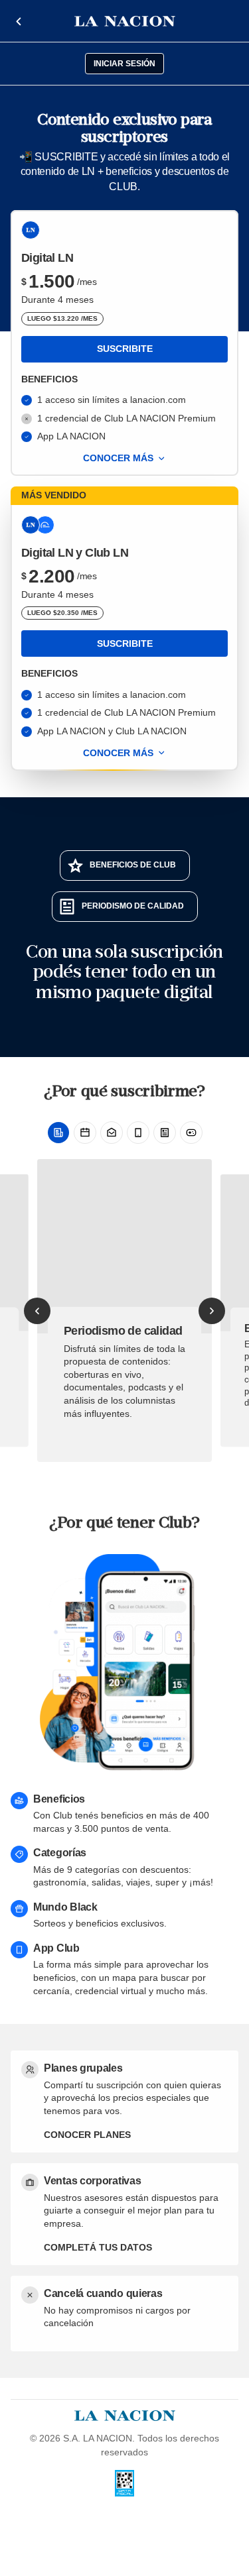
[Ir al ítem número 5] (165, 1133)
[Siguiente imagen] (212, 1311)
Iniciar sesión (124, 64)
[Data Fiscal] (124, 2483)
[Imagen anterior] (37, 1311)
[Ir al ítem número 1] (58, 1133)
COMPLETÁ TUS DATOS (98, 2247)
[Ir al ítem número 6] (191, 1133)
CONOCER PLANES (87, 2135)
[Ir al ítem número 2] (85, 1133)
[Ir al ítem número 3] (112, 1133)
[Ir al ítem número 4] (138, 1133)
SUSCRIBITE (125, 349)
